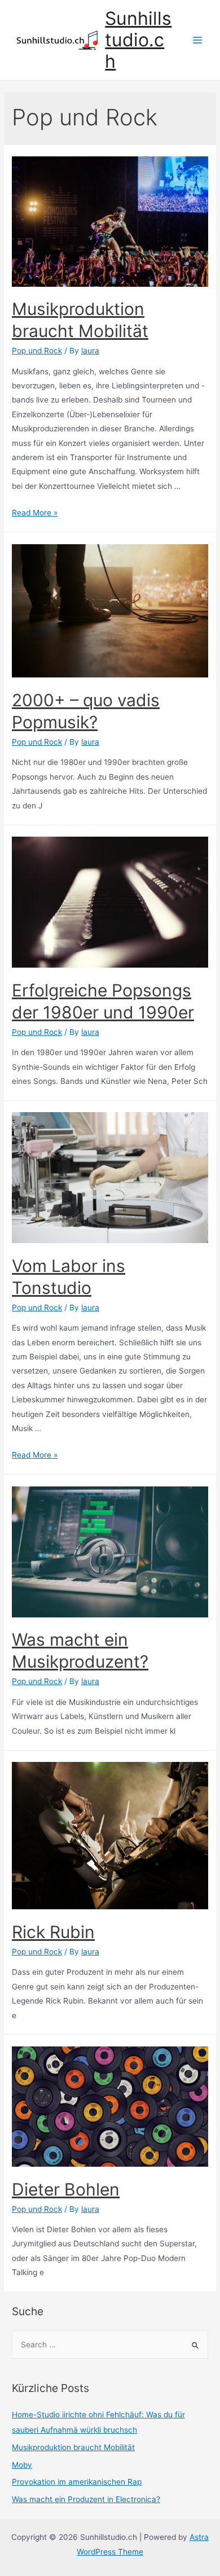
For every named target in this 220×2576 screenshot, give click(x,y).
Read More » (35, 513)
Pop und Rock (37, 351)
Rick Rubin (53, 1932)
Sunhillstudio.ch (138, 40)
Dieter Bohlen (66, 2189)
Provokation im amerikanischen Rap (77, 2482)
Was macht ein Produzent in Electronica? (86, 2499)
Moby (22, 2465)
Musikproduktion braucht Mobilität (73, 2447)
